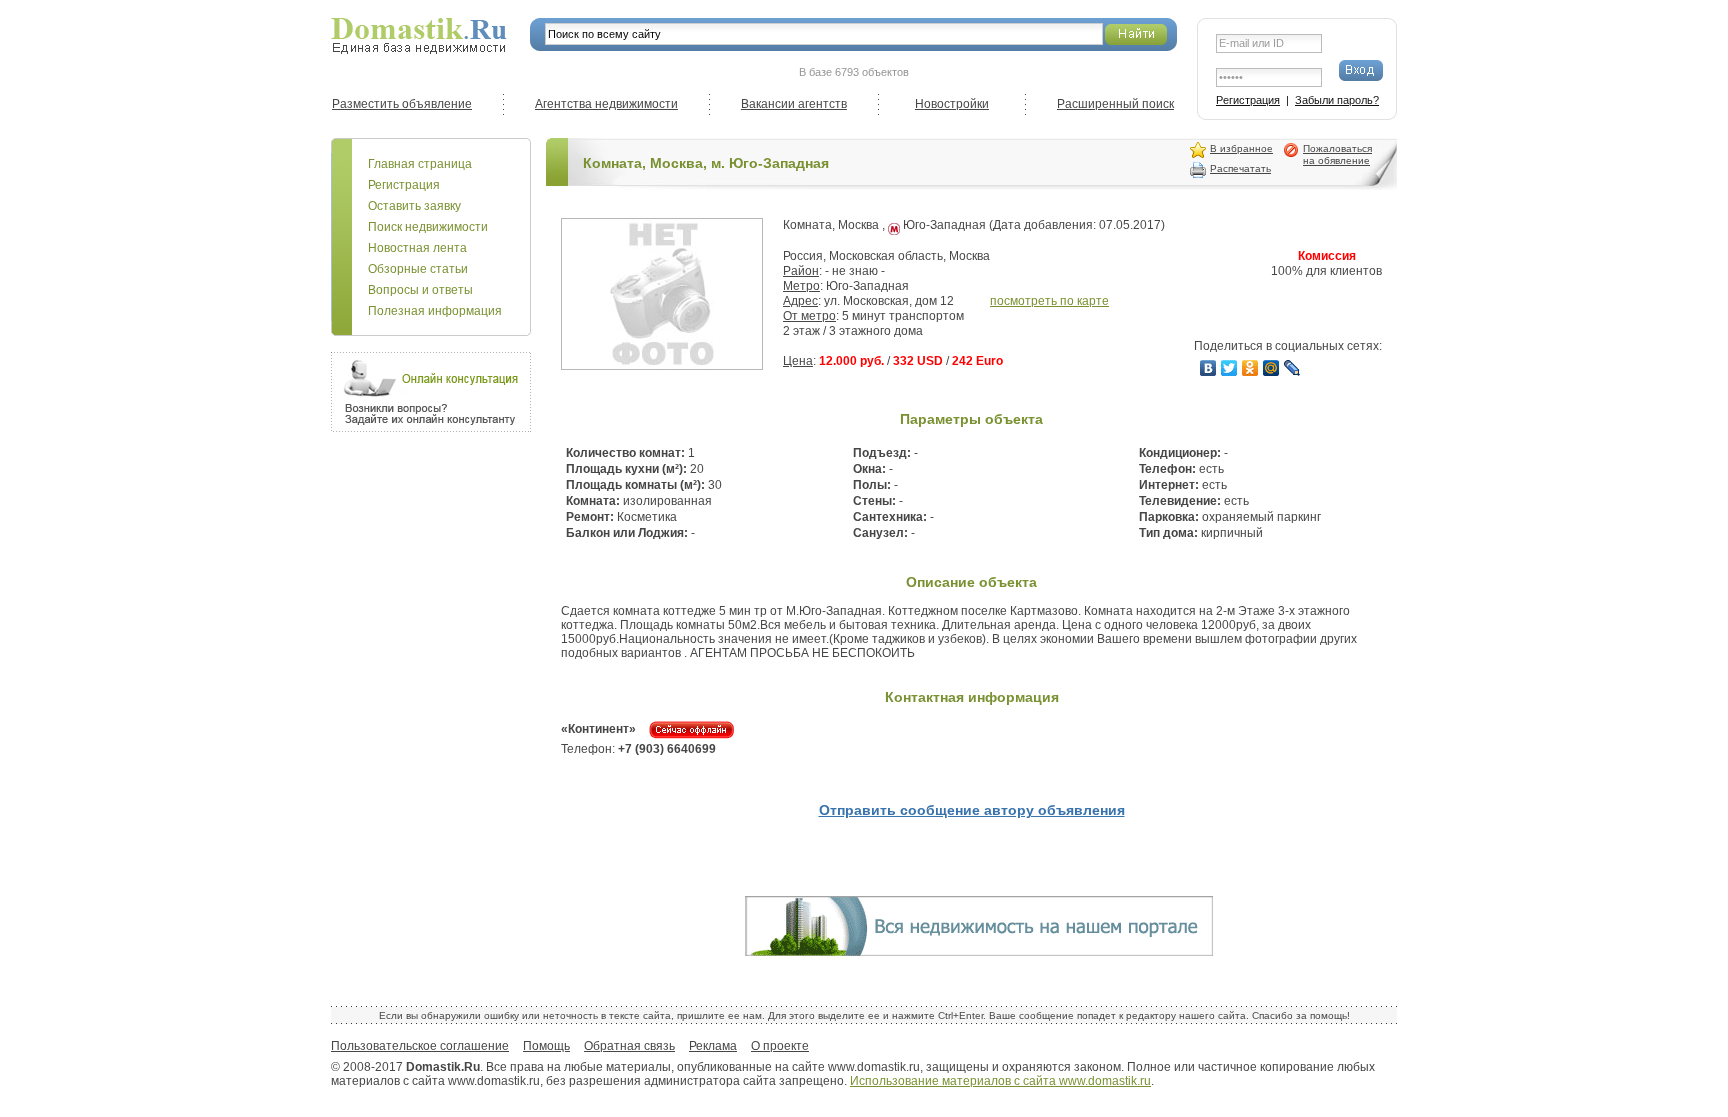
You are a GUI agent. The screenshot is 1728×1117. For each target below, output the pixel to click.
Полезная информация (435, 311)
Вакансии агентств (794, 104)
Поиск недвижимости (428, 227)
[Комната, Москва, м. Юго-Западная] (662, 366)
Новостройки (952, 104)
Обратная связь (629, 1046)
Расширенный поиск (1115, 104)
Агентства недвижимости (606, 104)
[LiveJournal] (1292, 368)
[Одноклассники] (1250, 368)
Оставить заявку (414, 206)
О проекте (780, 1046)
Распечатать (1240, 168)
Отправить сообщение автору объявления (972, 810)
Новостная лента (417, 248)
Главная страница (420, 164)
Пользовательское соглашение (420, 1046)
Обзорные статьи (418, 269)
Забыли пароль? (1337, 100)
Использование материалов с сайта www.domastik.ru (1000, 1081)
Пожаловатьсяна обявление (1337, 154)
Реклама (713, 1046)
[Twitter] (1229, 368)
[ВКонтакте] (1208, 368)
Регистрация (1248, 100)
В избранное (1241, 148)
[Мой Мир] (1271, 368)
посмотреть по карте (1049, 301)
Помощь (546, 1046)
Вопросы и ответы (420, 290)
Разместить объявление (402, 104)
